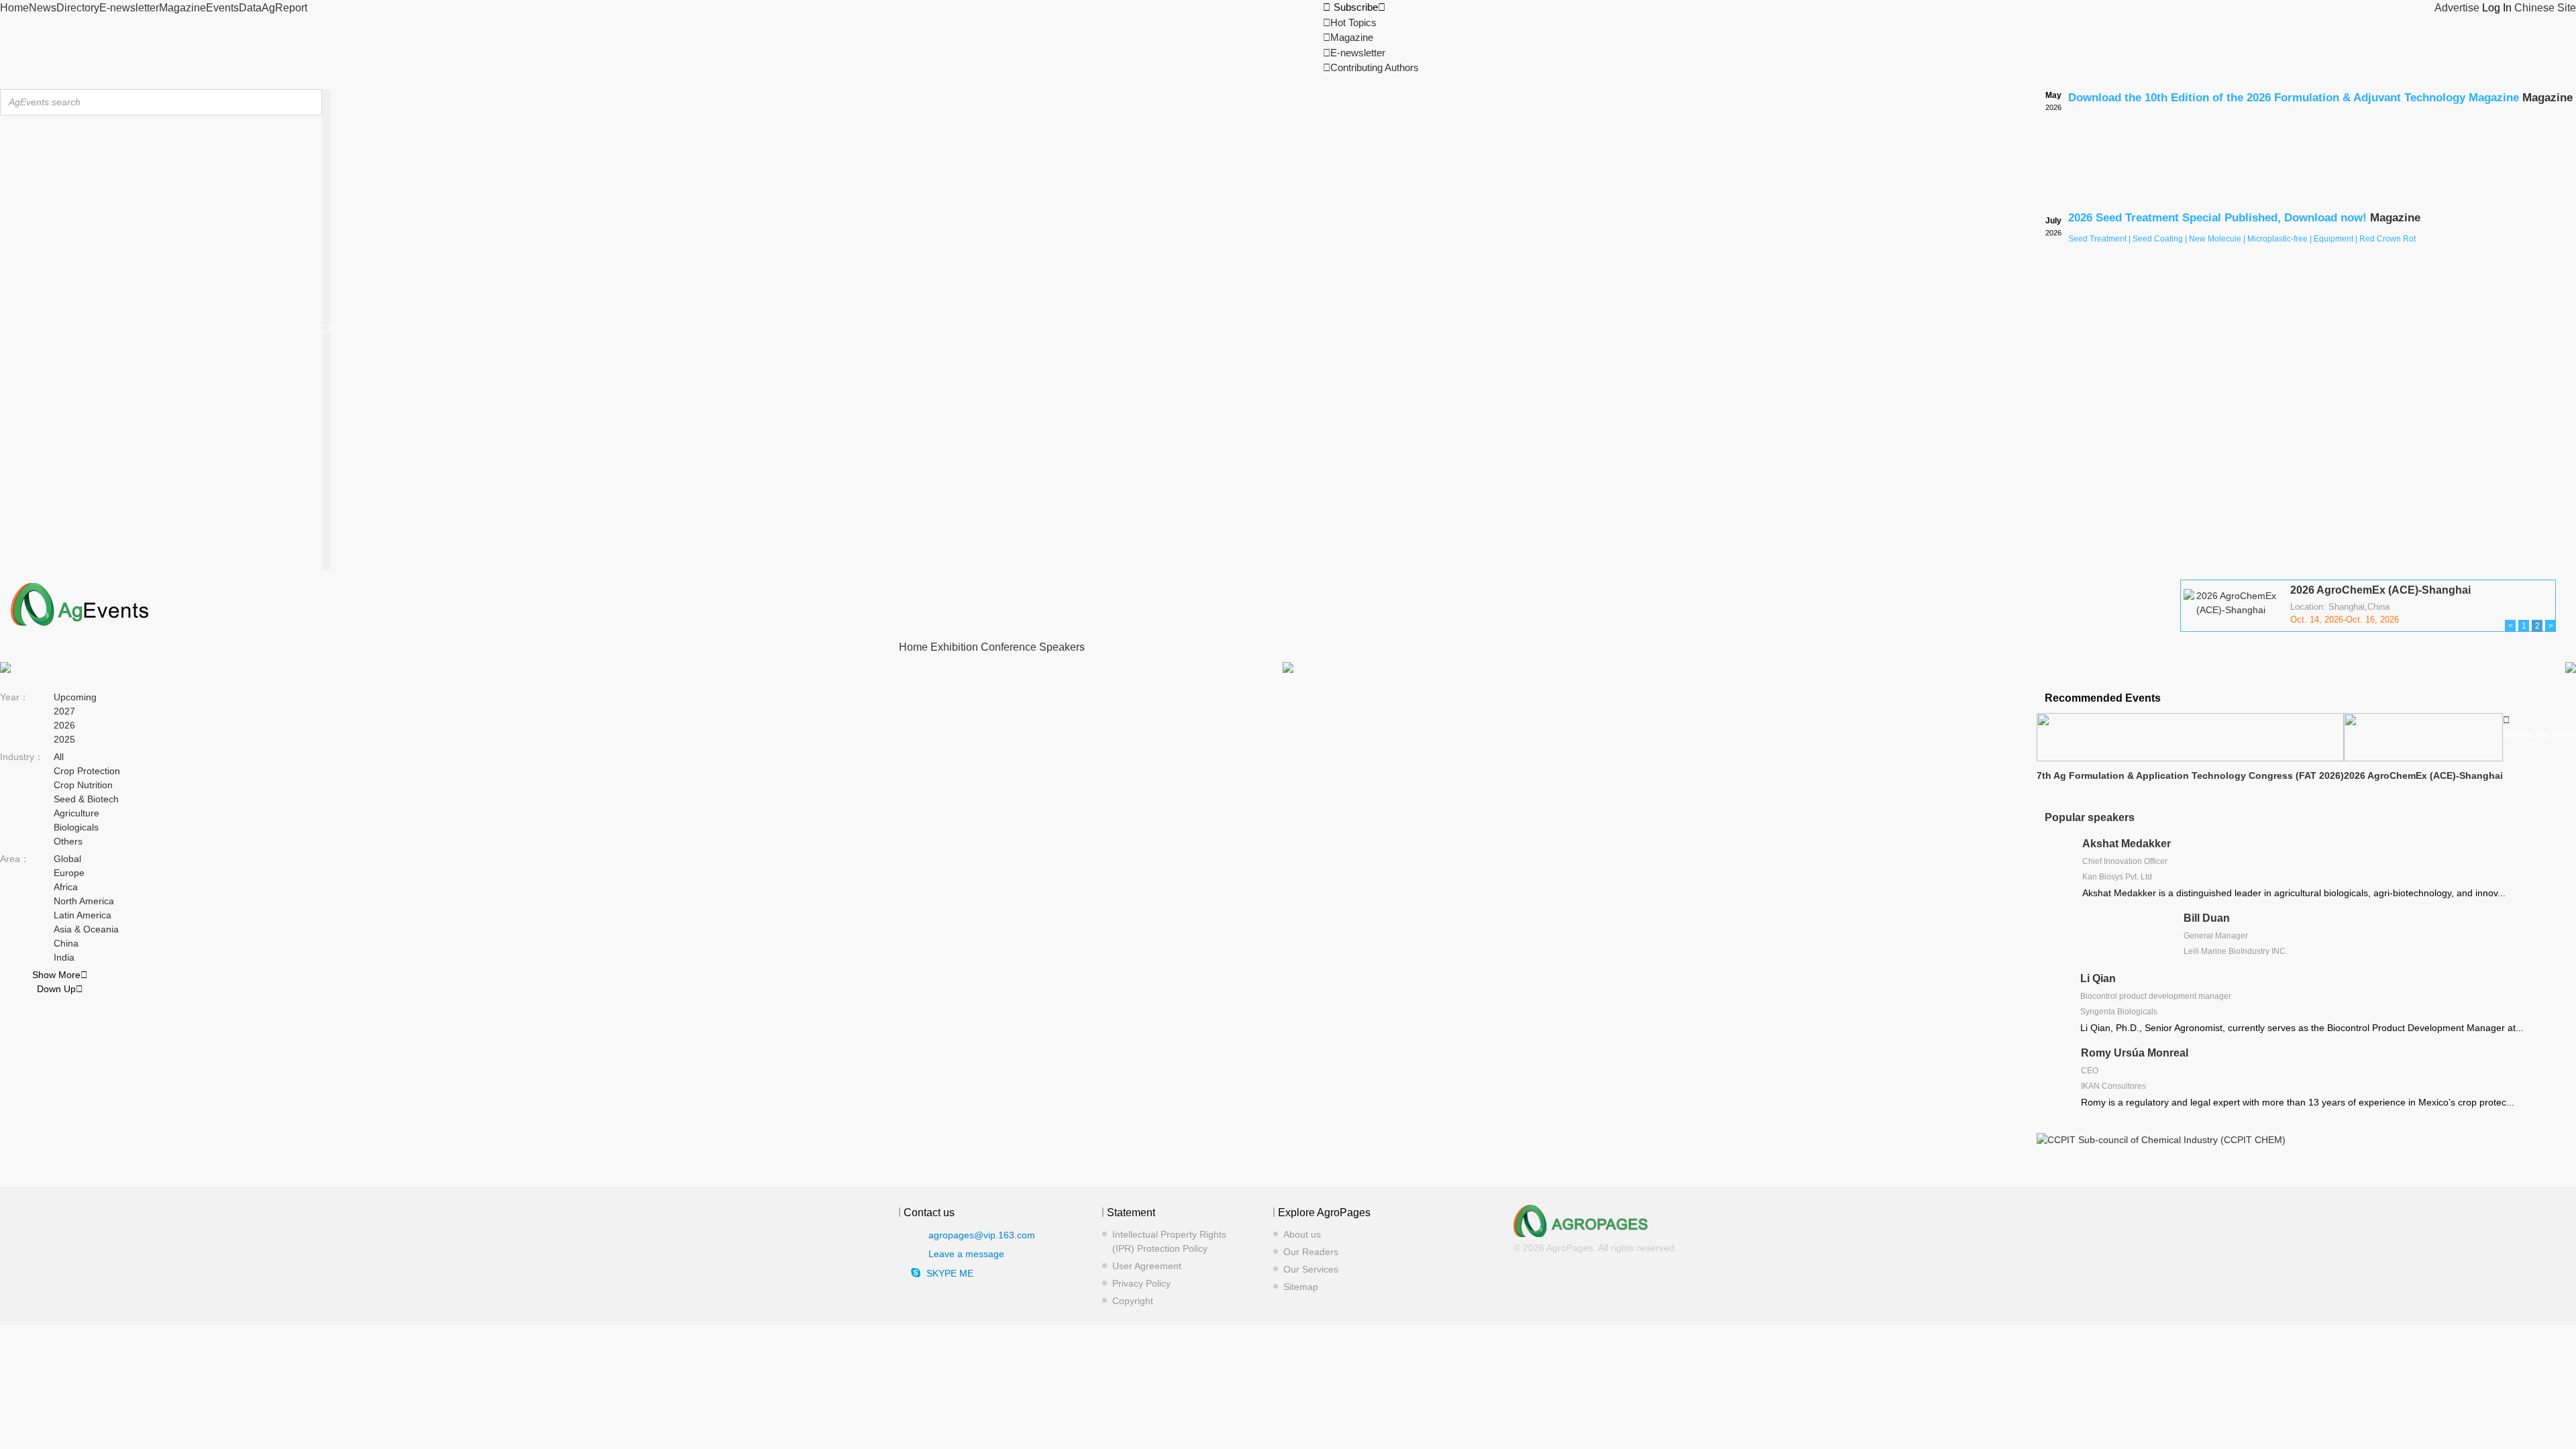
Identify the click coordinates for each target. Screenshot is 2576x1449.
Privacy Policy (1141, 1283)
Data (250, 8)
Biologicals (76, 827)
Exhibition (954, 647)
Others (68, 841)
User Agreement (1147, 1266)
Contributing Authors (1371, 67)
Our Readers (1311, 1252)
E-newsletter (129, 8)
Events (222, 8)
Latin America (83, 915)
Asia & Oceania (86, 929)
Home (14, 8)
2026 (64, 725)
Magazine (182, 8)
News (43, 8)
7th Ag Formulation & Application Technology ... (2411, 595)
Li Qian (2098, 978)
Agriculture (76, 813)
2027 (64, 711)
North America (84, 901)
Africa (66, 887)
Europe (69, 873)
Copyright (1133, 1301)
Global (67, 859)
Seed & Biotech (86, 799)
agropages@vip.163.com (982, 1234)
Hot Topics (1350, 22)
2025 (64, 739)
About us (1302, 1234)
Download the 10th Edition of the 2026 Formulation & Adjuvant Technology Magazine (2294, 98)
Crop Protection (87, 771)
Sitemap (1301, 1287)
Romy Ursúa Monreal (2135, 1053)
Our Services (1311, 1269)
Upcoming (75, 697)
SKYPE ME (950, 1273)
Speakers (1062, 647)
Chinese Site (2545, 8)
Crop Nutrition (83, 785)
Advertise (2457, 8)
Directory (78, 8)
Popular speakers (2090, 817)
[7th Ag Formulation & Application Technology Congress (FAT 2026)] (2231, 629)
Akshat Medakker (2127, 844)
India (64, 957)
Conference (1009, 647)
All (59, 757)
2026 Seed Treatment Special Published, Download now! (2217, 218)
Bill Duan (2207, 918)
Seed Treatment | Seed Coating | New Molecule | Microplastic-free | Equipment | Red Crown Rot (2242, 239)
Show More (60, 975)
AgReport (284, 8)
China (66, 943)
